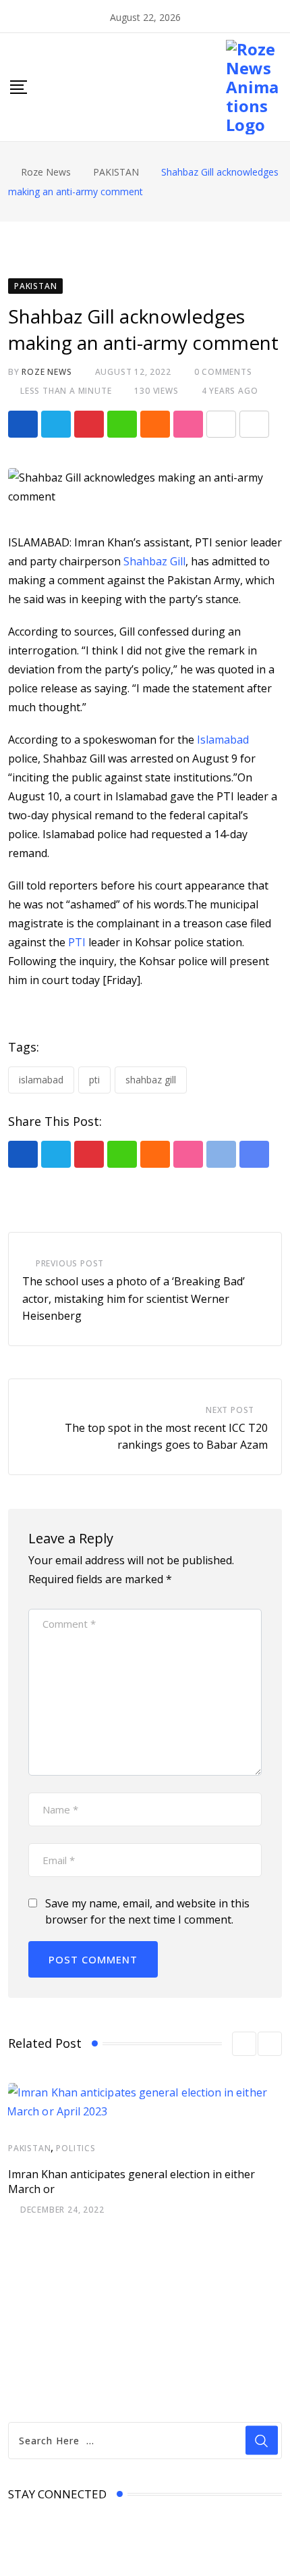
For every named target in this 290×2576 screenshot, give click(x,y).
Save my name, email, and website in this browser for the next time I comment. (147, 1911)
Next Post (230, 1410)
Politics (76, 2148)
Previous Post (70, 1263)
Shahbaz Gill (153, 561)
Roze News (47, 372)
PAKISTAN (29, 2148)
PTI (77, 942)
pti (94, 1080)
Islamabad (223, 740)
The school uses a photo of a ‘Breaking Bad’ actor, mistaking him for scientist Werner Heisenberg (134, 1298)
